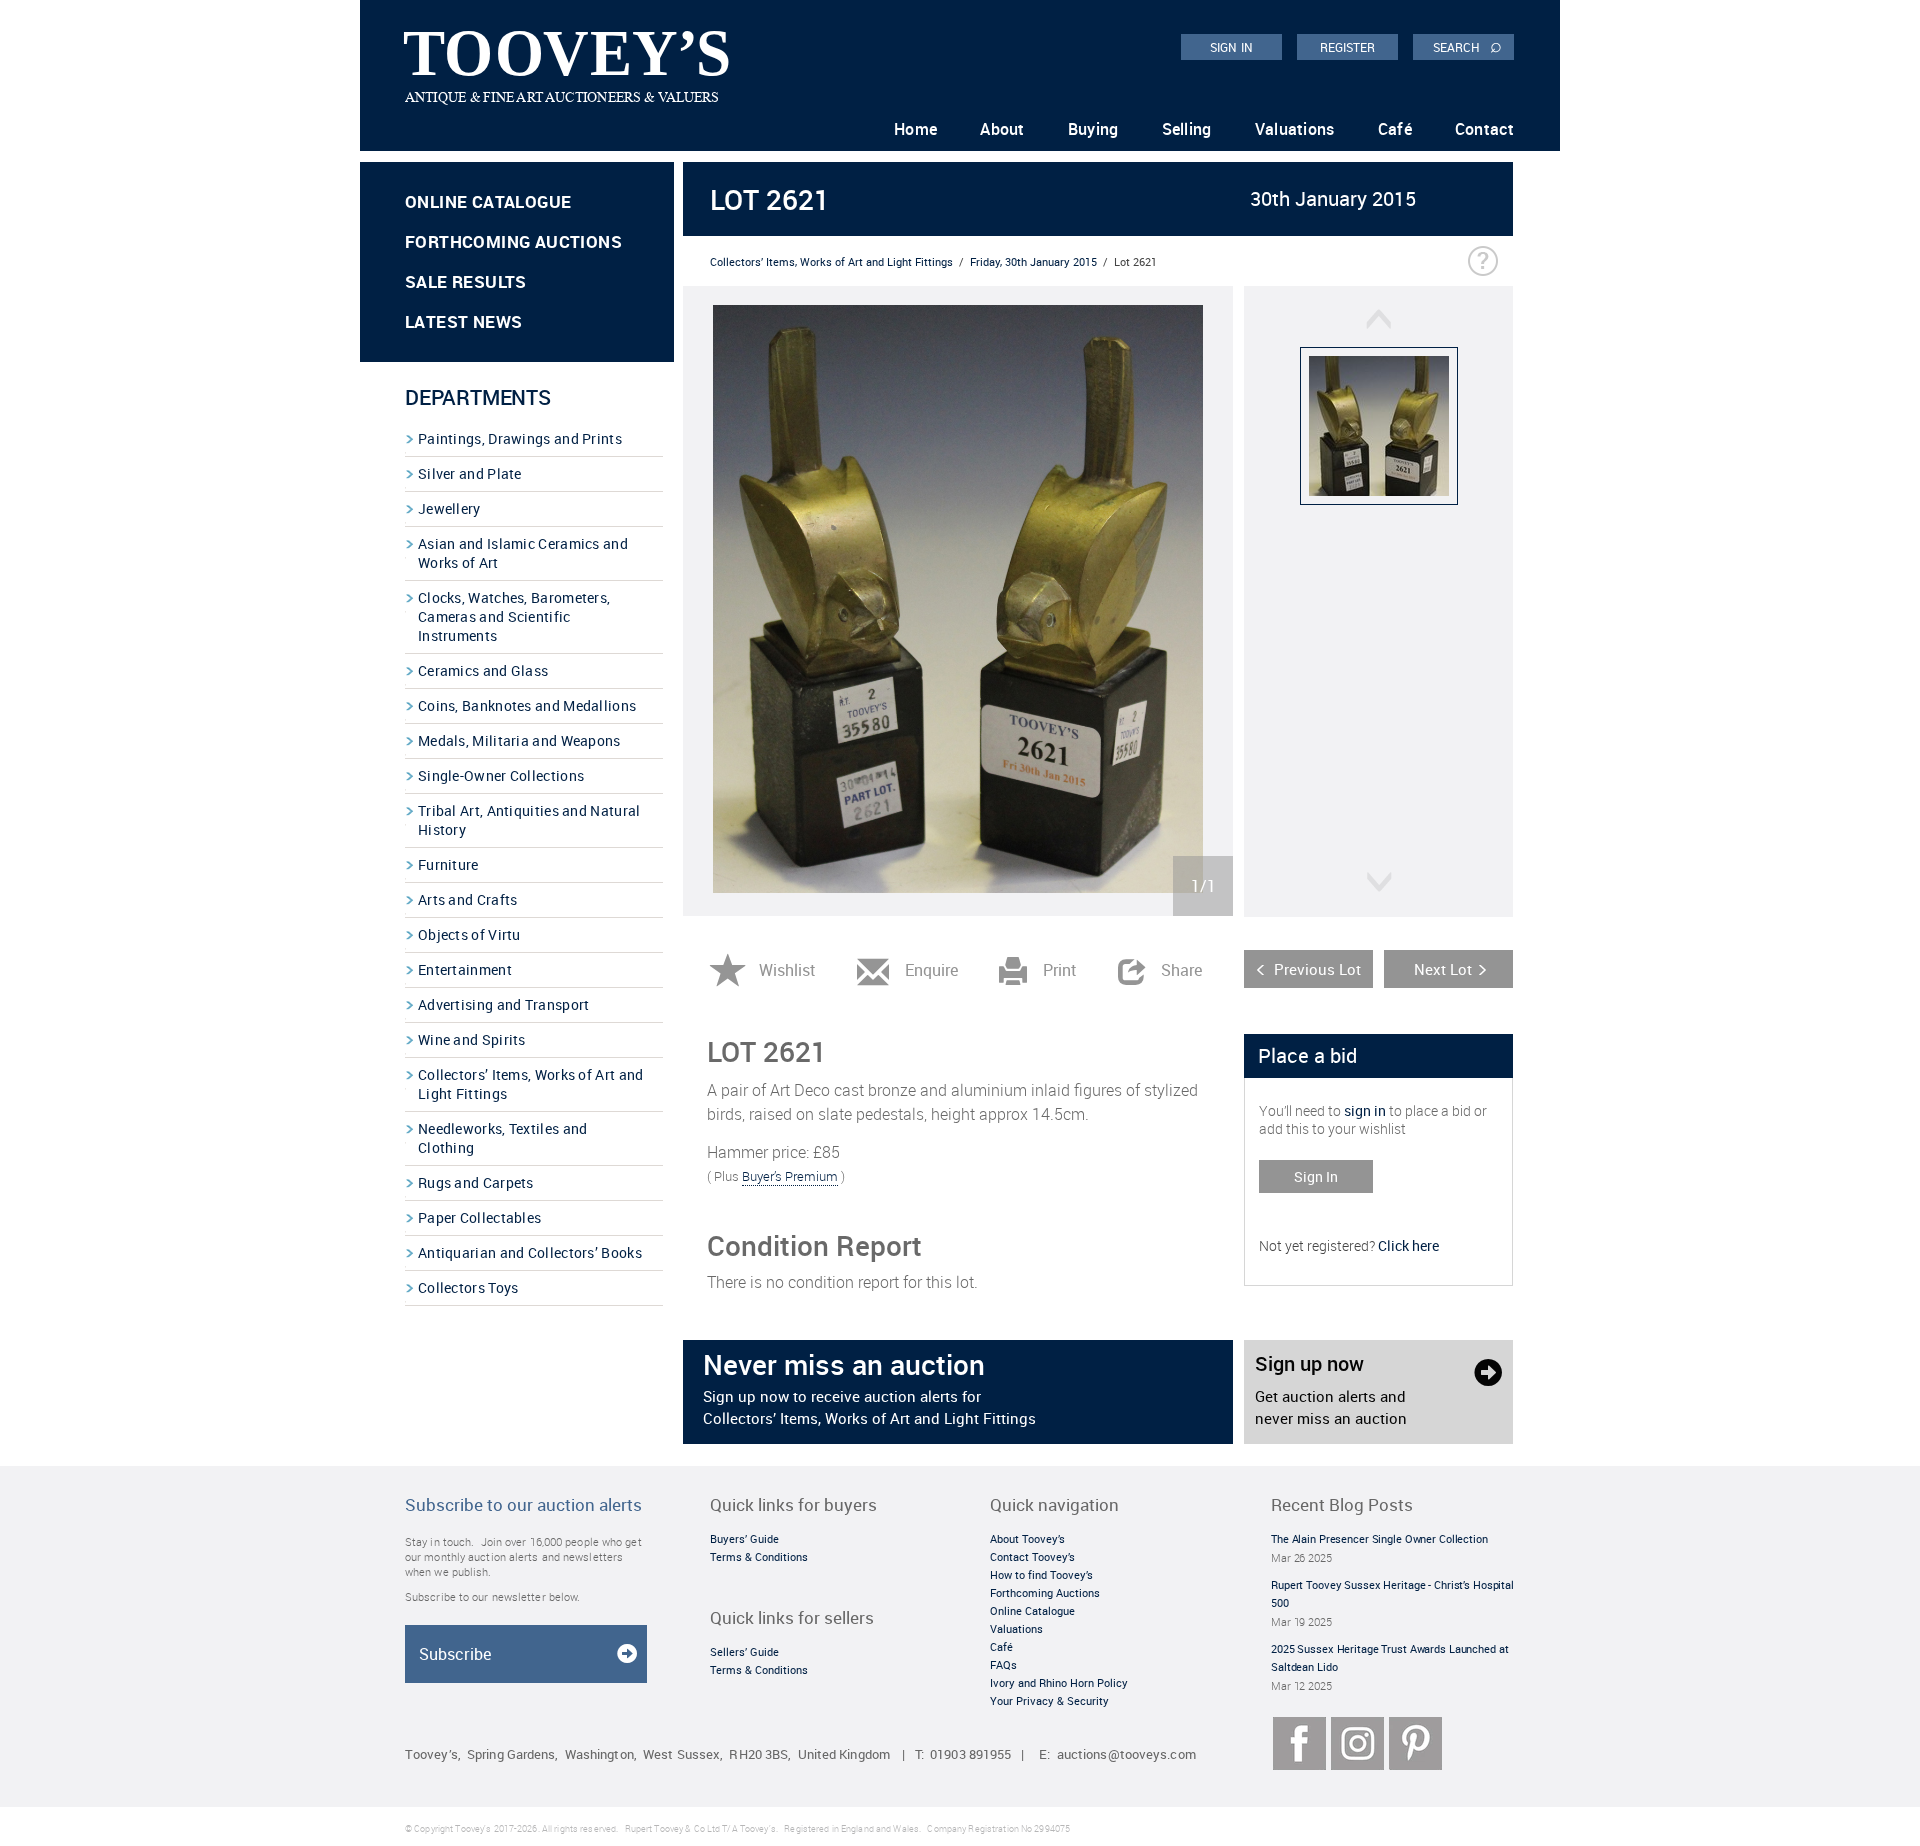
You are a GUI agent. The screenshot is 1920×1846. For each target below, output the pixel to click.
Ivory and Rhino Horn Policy (1059, 1682)
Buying (1093, 129)
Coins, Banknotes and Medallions (527, 705)
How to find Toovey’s (1041, 1574)
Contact (1484, 129)
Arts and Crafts (468, 899)
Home (915, 129)
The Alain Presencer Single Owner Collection (1379, 1538)
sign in (1365, 1110)
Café (1395, 129)
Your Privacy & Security (1049, 1700)
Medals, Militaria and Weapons (519, 740)
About (1002, 129)
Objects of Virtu (469, 934)
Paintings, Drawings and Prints (520, 438)
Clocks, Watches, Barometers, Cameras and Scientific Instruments (514, 616)
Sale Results (466, 281)
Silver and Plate (470, 473)
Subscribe (455, 1654)
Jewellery (449, 508)
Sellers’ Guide (744, 1651)
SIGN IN (1231, 47)
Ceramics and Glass (483, 670)
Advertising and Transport (504, 1004)
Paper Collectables (479, 1217)
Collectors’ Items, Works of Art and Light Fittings (531, 1084)
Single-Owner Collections (501, 775)
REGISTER (1348, 47)
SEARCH (1467, 46)
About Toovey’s (1027, 1538)
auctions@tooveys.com (1126, 1754)
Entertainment (465, 969)
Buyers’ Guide (744, 1538)
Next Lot (1443, 969)
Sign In (1316, 1176)
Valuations (1295, 129)
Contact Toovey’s (1032, 1556)
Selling (1187, 129)
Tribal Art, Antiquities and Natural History (529, 820)
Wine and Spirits (472, 1039)
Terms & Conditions (759, 1556)
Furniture (448, 864)
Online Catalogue (488, 201)
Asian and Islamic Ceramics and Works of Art (523, 553)
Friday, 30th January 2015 (1033, 261)
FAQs (1003, 1664)
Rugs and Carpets (476, 1182)
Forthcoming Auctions (513, 241)
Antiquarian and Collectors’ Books (530, 1252)
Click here (1408, 1245)
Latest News (463, 321)
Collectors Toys (468, 1287)
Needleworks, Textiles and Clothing (503, 1138)
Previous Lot (1317, 969)
